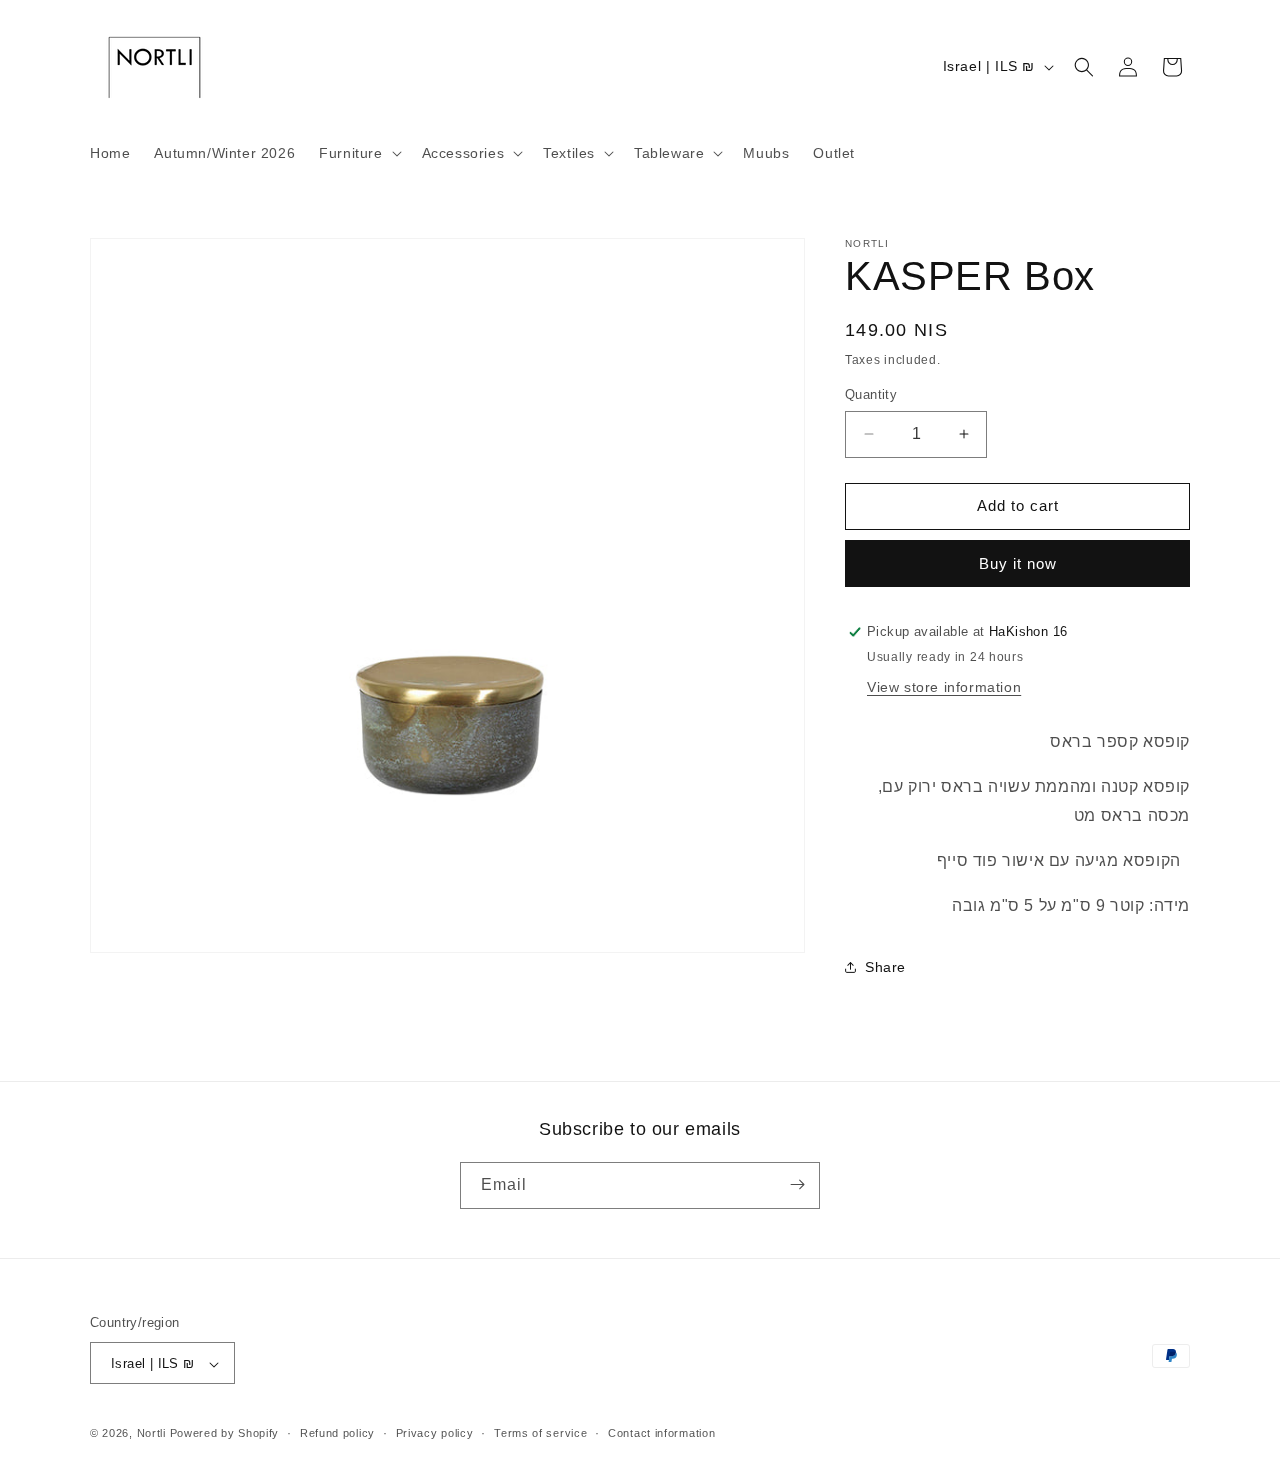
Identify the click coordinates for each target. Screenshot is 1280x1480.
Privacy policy (435, 1433)
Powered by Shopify (225, 1434)
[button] (358, 153)
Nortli (151, 1434)
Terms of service (540, 1433)
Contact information (661, 1433)
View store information (944, 687)
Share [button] (885, 967)
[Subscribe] (797, 1184)
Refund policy (337, 1433)
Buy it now (1018, 563)
